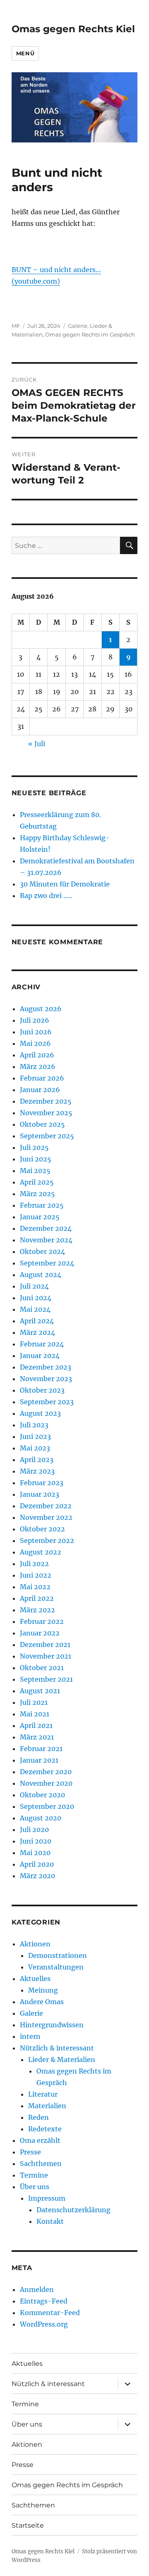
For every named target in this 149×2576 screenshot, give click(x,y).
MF (16, 326)
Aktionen (35, 1944)
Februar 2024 (42, 1344)
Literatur (43, 2094)
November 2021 (46, 1656)
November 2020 (46, 1783)
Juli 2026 (35, 1020)
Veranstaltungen (56, 1967)
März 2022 (37, 1610)
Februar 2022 (42, 1621)
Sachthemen (41, 2164)
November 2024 (46, 1240)
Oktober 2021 (42, 1668)
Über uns (35, 2187)
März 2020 (37, 1876)
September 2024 (47, 1263)
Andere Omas (42, 2002)
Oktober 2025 (42, 1124)
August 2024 (41, 1275)
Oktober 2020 (42, 1795)
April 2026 (37, 1055)
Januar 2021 (39, 1760)
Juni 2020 (36, 1841)
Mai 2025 (35, 1171)
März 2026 (38, 1066)
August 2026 (41, 1009)
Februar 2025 (42, 1205)
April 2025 (37, 1182)
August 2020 (41, 1818)
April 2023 (37, 1460)
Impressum (47, 2198)
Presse (30, 2152)
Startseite (28, 2525)
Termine (34, 2175)
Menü (25, 53)
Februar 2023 (42, 1483)
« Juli (37, 744)
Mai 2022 (35, 1587)
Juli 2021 (34, 1702)
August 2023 (40, 1413)
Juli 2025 (34, 1147)
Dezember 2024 (46, 1228)
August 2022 (41, 1552)
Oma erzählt (40, 2140)
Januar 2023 (40, 1494)
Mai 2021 (35, 1714)
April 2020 (37, 1864)
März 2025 (37, 1194)
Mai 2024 (35, 1309)
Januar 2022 (40, 1633)
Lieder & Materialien (62, 2059)
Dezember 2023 (46, 1367)
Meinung (43, 1990)
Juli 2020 (34, 1830)
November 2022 (46, 1517)
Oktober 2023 (42, 1390)
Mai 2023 (35, 1448)
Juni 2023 (35, 1436)
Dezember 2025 (46, 1101)
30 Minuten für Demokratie (65, 884)
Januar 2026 (40, 1090)
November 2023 (46, 1379)
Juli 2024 (34, 1286)
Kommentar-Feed (50, 2313)
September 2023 (47, 1402)
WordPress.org (44, 2324)
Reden (38, 2117)
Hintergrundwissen (52, 2025)
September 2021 (46, 1679)
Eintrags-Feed (44, 2301)
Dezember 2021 (45, 1645)
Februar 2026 (42, 1078)
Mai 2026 (35, 1043)
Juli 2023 (34, 1425)
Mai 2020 (35, 1853)
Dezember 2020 (46, 1772)
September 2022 (47, 1540)
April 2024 (37, 1321)
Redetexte (45, 2129)
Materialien (47, 2106)
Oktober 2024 (42, 1251)
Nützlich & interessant (57, 2048)
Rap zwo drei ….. (46, 896)
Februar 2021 (41, 1749)
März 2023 (37, 1471)
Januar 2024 (40, 1356)
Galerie (78, 326)
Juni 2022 (36, 1575)
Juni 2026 (36, 1032)
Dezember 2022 (46, 1506)
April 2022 (37, 1598)
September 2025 (47, 1136)
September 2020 (47, 1806)
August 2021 (40, 1691)
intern (30, 2036)
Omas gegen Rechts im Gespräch (90, 334)
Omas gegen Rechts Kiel (73, 29)
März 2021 (37, 1737)
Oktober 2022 (42, 1529)
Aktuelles (35, 1979)
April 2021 (36, 1725)
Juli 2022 (34, 1564)
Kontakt (50, 2221)
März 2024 (37, 1332)
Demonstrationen (58, 1955)
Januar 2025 (40, 1217)
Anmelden (37, 2289)
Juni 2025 (36, 1159)
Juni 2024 (36, 1298)
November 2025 (46, 1113)
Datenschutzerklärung (73, 2210)
